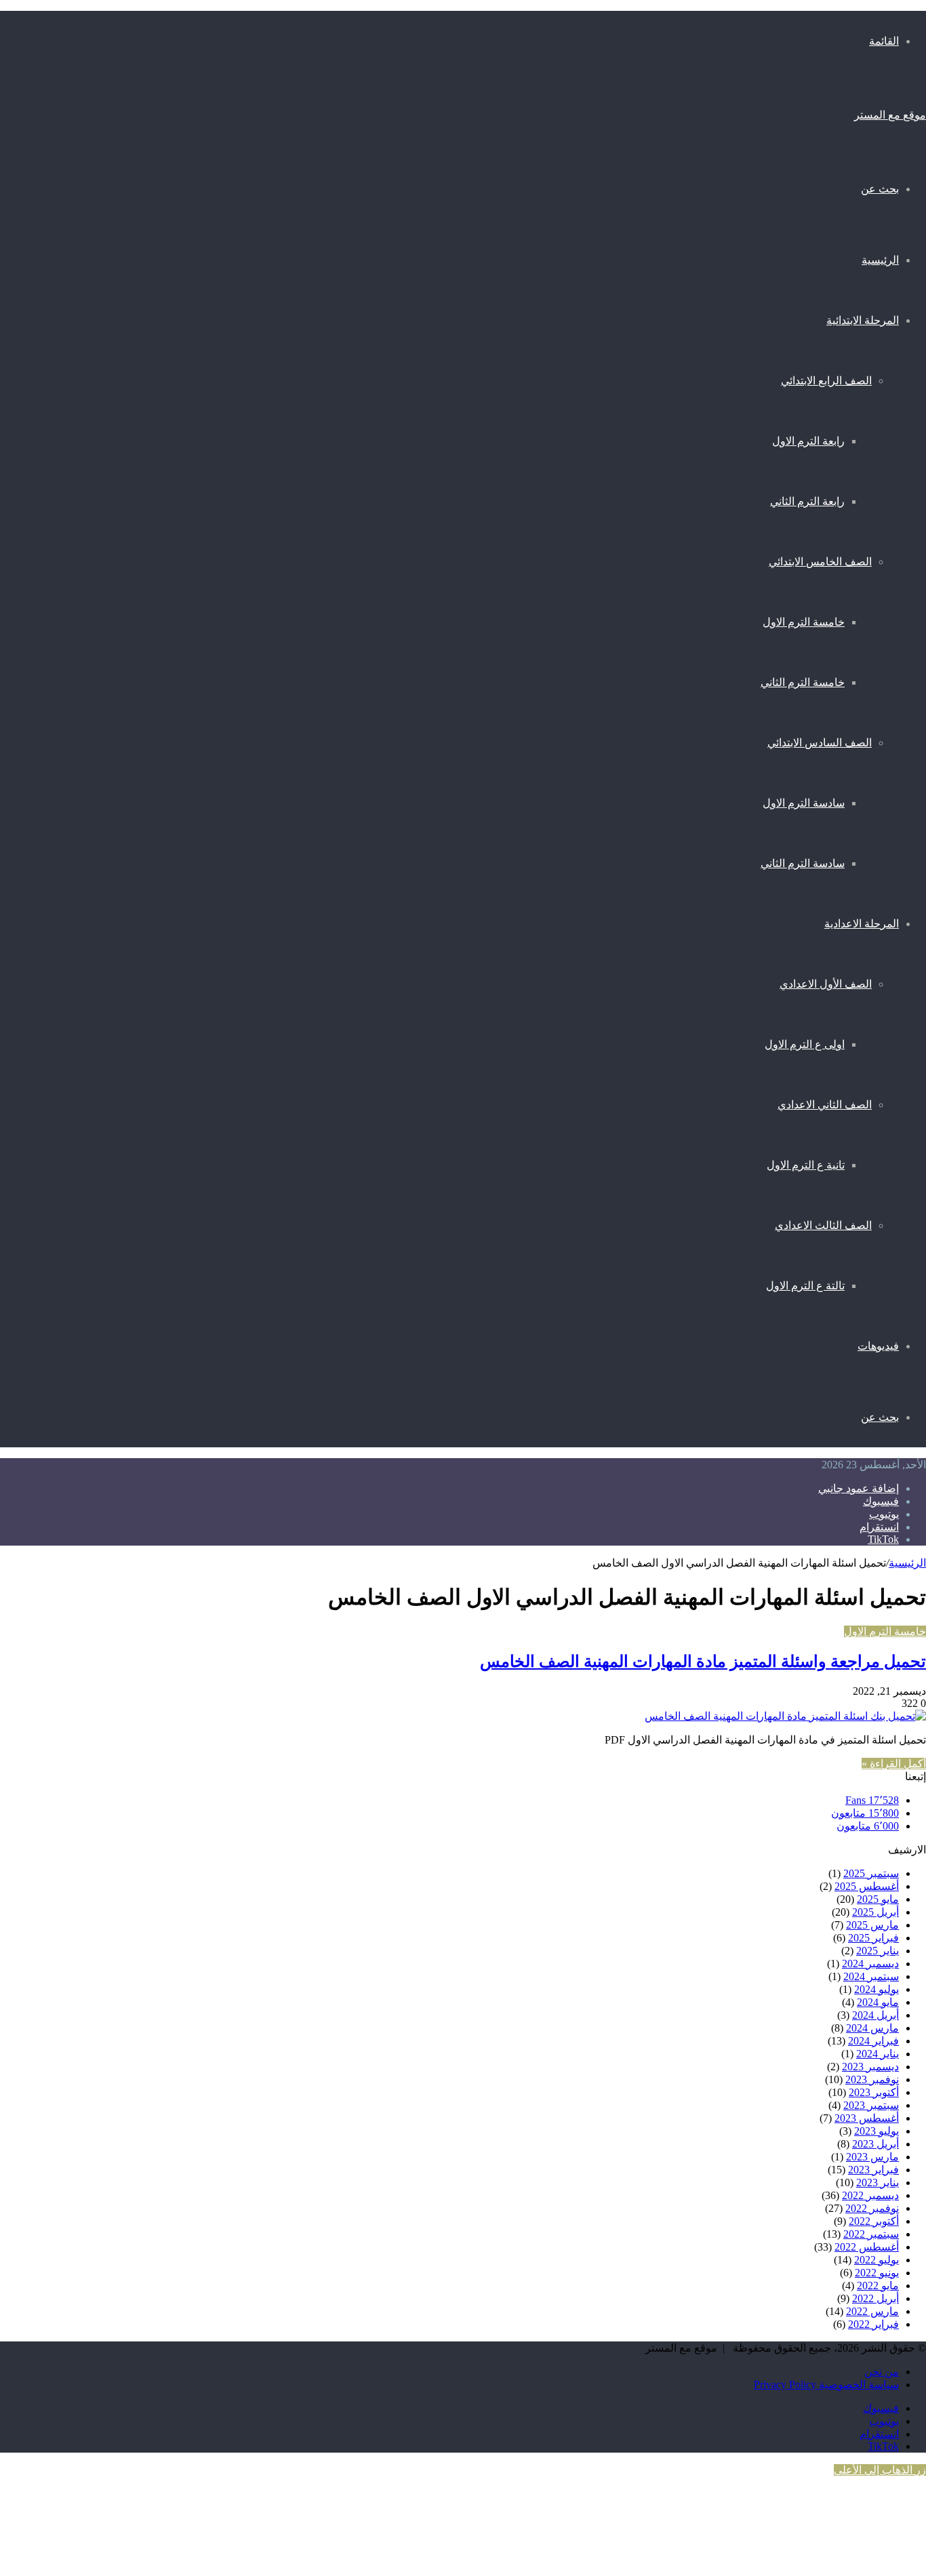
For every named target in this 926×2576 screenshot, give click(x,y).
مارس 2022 (872, 2311)
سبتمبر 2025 (871, 1873)
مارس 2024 (872, 2028)
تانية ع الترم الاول (806, 1165)
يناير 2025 (878, 1951)
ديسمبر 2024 (870, 1964)
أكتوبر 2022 (874, 2221)
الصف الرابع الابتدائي (826, 381)
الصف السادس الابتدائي (820, 743)
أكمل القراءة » (894, 1764)
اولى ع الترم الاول (805, 1044)
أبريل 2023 (875, 2144)
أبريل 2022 (875, 2298)
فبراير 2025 (873, 1938)
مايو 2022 (878, 2286)
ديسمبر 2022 (870, 2195)
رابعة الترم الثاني (807, 501)
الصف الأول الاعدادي (826, 984)
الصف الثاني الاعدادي (825, 1105)
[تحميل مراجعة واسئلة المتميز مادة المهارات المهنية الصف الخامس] (785, 1716)
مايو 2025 (878, 1899)
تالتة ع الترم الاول (805, 1286)
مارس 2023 (872, 2157)
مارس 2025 (872, 1925)
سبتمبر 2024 (871, 1976)
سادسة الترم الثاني (803, 863)
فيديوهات (878, 1346)
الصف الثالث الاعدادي (823, 1225)
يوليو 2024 (877, 1989)
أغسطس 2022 (867, 2247)
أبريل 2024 (875, 2015)
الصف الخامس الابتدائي (820, 562)
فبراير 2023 (873, 2170)
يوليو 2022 (877, 2260)
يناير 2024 (878, 2054)
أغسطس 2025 (867, 1886)
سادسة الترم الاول (804, 803)
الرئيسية (880, 260)
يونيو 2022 (877, 2273)
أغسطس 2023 (867, 2118)
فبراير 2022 (873, 2324)
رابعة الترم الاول (808, 441)
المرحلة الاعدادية (862, 923)
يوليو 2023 (877, 2131)
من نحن (882, 2372)
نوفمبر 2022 (872, 2208)
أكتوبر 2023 (874, 2092)
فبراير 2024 (873, 2041)
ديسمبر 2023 (870, 2067)
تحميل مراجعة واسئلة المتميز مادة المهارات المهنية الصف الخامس (703, 1661)
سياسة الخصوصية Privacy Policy (826, 2384)
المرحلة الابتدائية (863, 320)
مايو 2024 (878, 2002)
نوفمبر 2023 (872, 2079)
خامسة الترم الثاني (803, 682)
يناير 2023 (878, 2182)
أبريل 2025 (875, 1912)
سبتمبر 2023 (871, 2105)
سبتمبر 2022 (871, 2234)
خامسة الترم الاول (804, 622)
